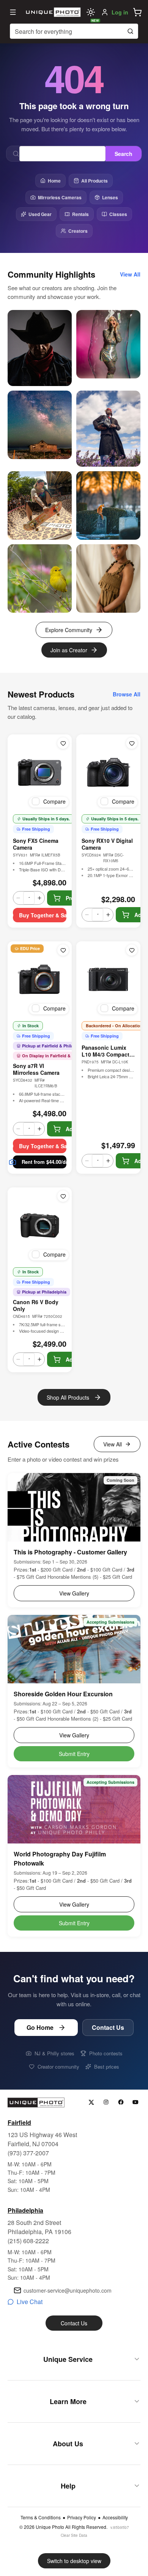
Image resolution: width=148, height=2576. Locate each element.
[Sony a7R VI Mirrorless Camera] (40, 979)
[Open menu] (13, 12)
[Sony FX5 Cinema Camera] (40, 772)
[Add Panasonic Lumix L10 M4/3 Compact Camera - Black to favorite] (132, 950)
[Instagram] (106, 2102)
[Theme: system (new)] (91, 12)
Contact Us (108, 2027)
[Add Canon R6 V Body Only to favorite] (63, 1196)
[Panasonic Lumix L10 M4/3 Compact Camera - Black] (108, 979)
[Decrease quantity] (18, 898)
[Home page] (52, 12)
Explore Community (69, 630)
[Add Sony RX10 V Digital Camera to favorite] (132, 743)
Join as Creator (69, 650)
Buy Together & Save (43, 915)
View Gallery (74, 1593)
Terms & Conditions (41, 2517)
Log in (120, 12)
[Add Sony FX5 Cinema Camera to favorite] (63, 743)
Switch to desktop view (74, 2561)
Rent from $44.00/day (44, 1162)
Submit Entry (74, 1754)
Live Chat (30, 2302)
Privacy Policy (82, 2517)
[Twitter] (91, 2102)
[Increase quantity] (39, 898)
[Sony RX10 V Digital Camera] (108, 772)
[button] (137, 12)
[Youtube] (136, 2102)
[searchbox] (74, 31)
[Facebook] (121, 2102)
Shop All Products (68, 1397)
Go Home (40, 2027)
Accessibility (115, 2517)
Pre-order (78, 898)
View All (113, 1444)
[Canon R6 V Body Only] (40, 1225)
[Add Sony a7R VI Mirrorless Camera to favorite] (63, 950)
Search (124, 154)
